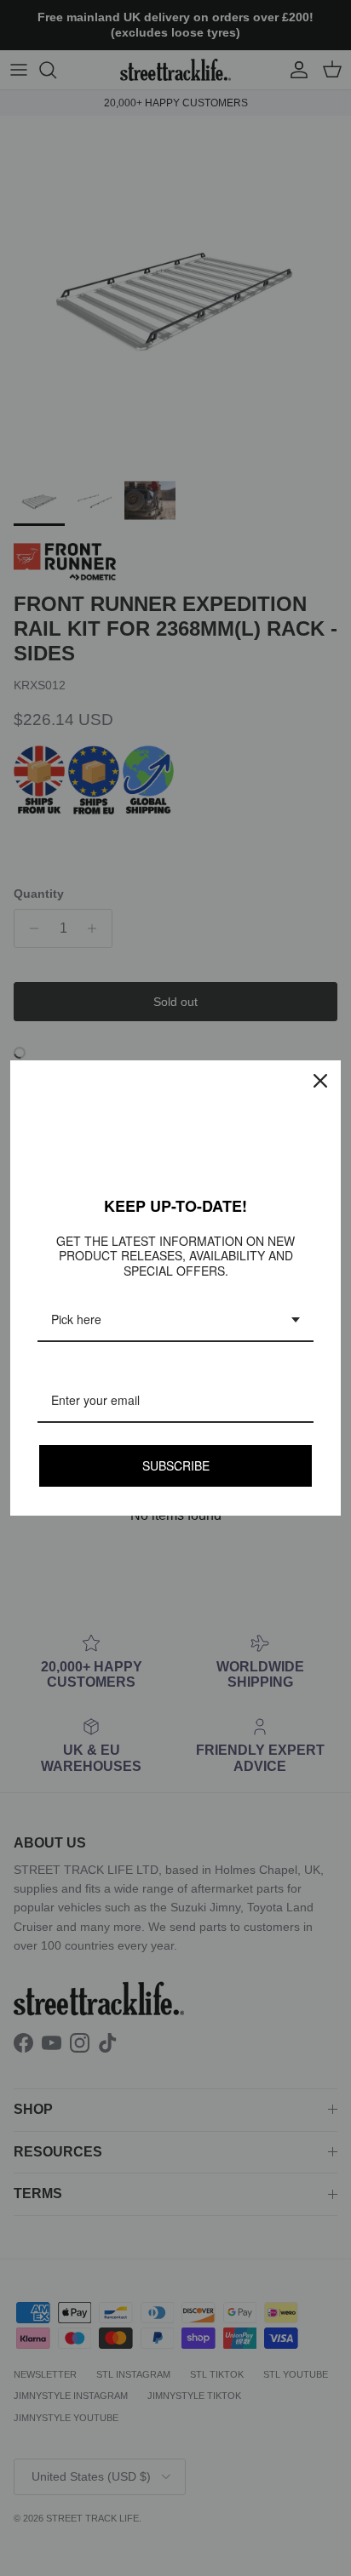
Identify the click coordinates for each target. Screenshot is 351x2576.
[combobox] (175, 1320)
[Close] (320, 1081)
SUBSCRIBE (176, 1465)
